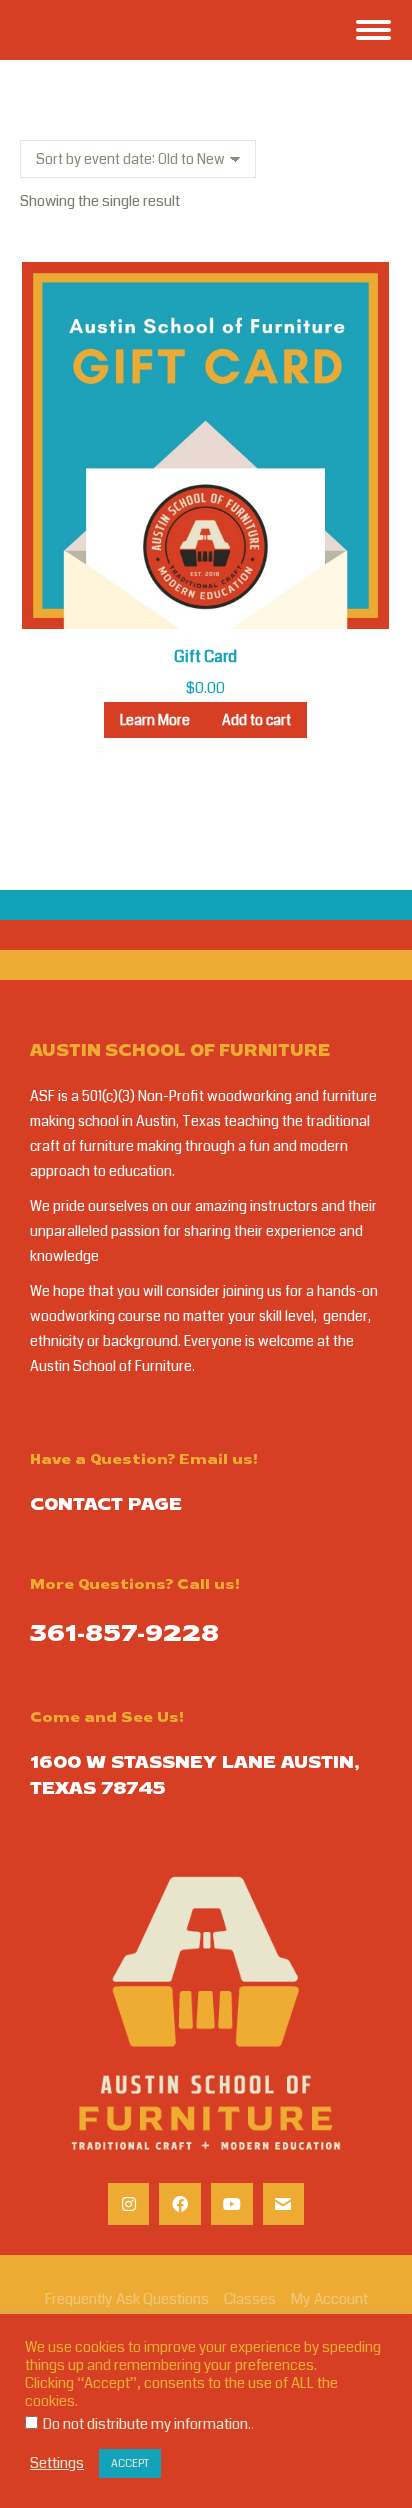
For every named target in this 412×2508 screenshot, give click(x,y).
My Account (329, 2299)
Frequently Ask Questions (126, 2299)
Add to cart (256, 720)
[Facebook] (180, 2204)
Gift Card (205, 656)
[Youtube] (232, 2204)
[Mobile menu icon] (373, 30)
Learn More (155, 720)
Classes (250, 2299)
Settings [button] (57, 2464)
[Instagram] (129, 2204)
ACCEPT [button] (130, 2463)
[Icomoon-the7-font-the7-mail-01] (284, 2204)
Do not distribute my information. (147, 2424)
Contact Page (106, 1506)
